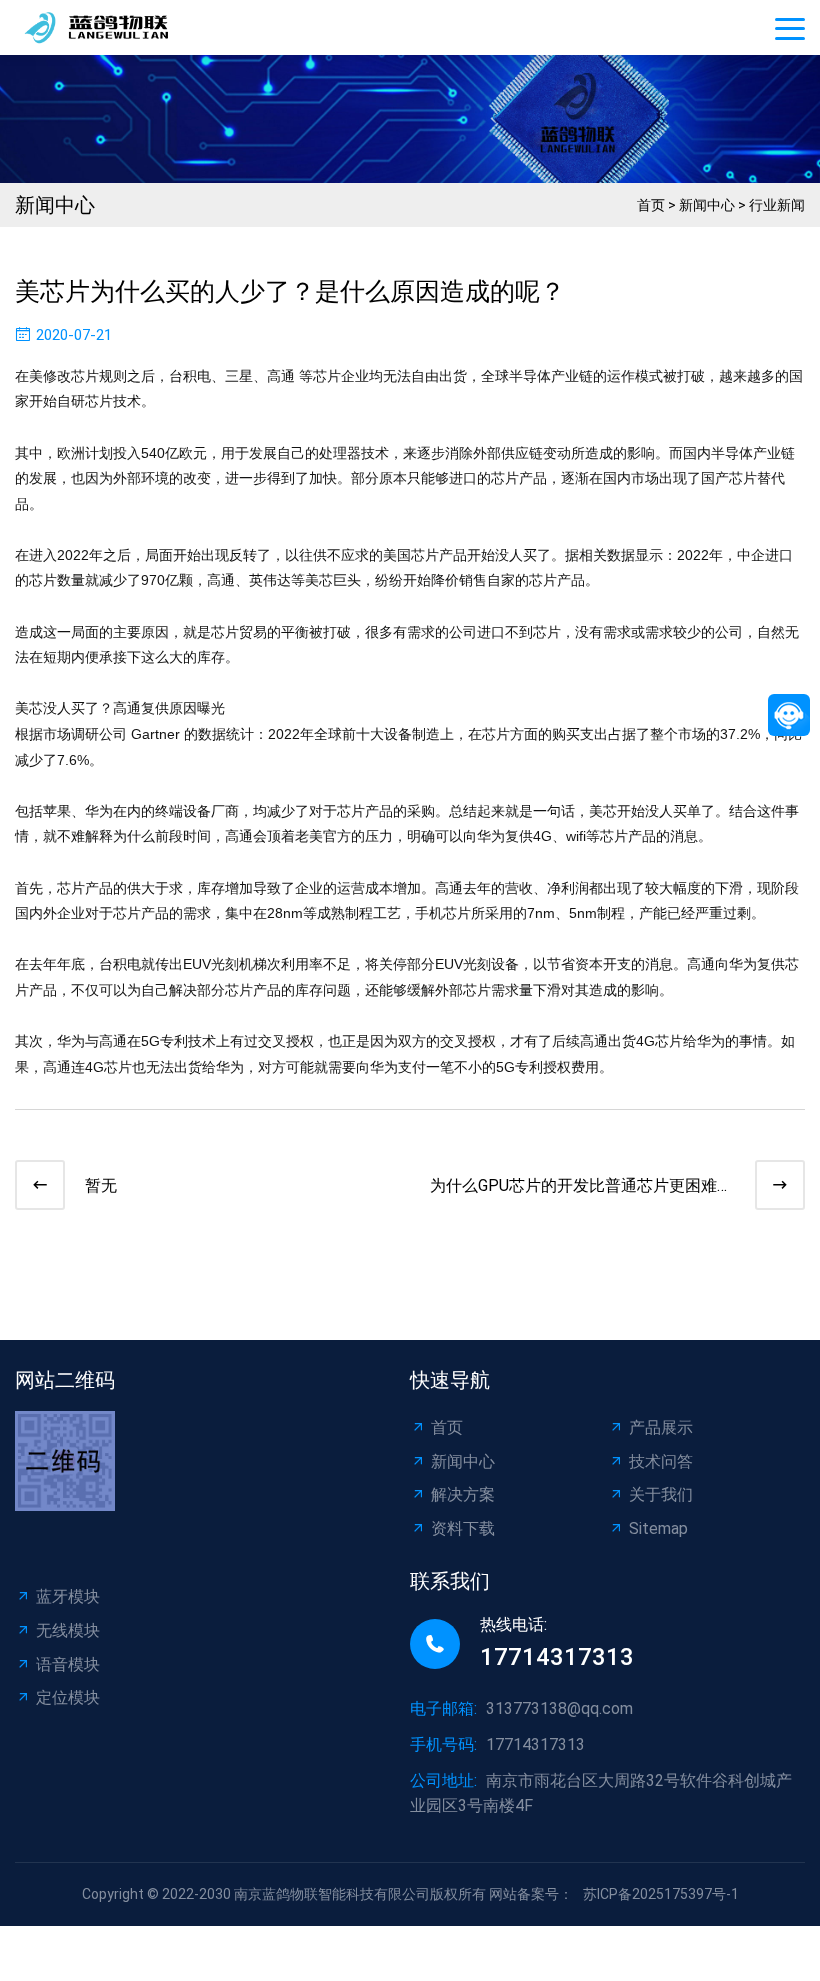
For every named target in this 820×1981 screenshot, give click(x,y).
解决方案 (463, 1494)
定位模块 (68, 1697)
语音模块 (68, 1664)
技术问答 (661, 1461)
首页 (651, 205)
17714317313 (557, 1657)
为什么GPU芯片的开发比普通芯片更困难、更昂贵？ (581, 1187)
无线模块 (68, 1630)
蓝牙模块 (68, 1596)
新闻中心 (707, 205)
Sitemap (658, 1528)
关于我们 (661, 1494)
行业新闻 (777, 205)
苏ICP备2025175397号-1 (661, 1894)
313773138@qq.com (559, 1708)
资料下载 (463, 1528)
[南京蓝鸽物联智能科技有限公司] (110, 27)
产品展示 (661, 1427)
